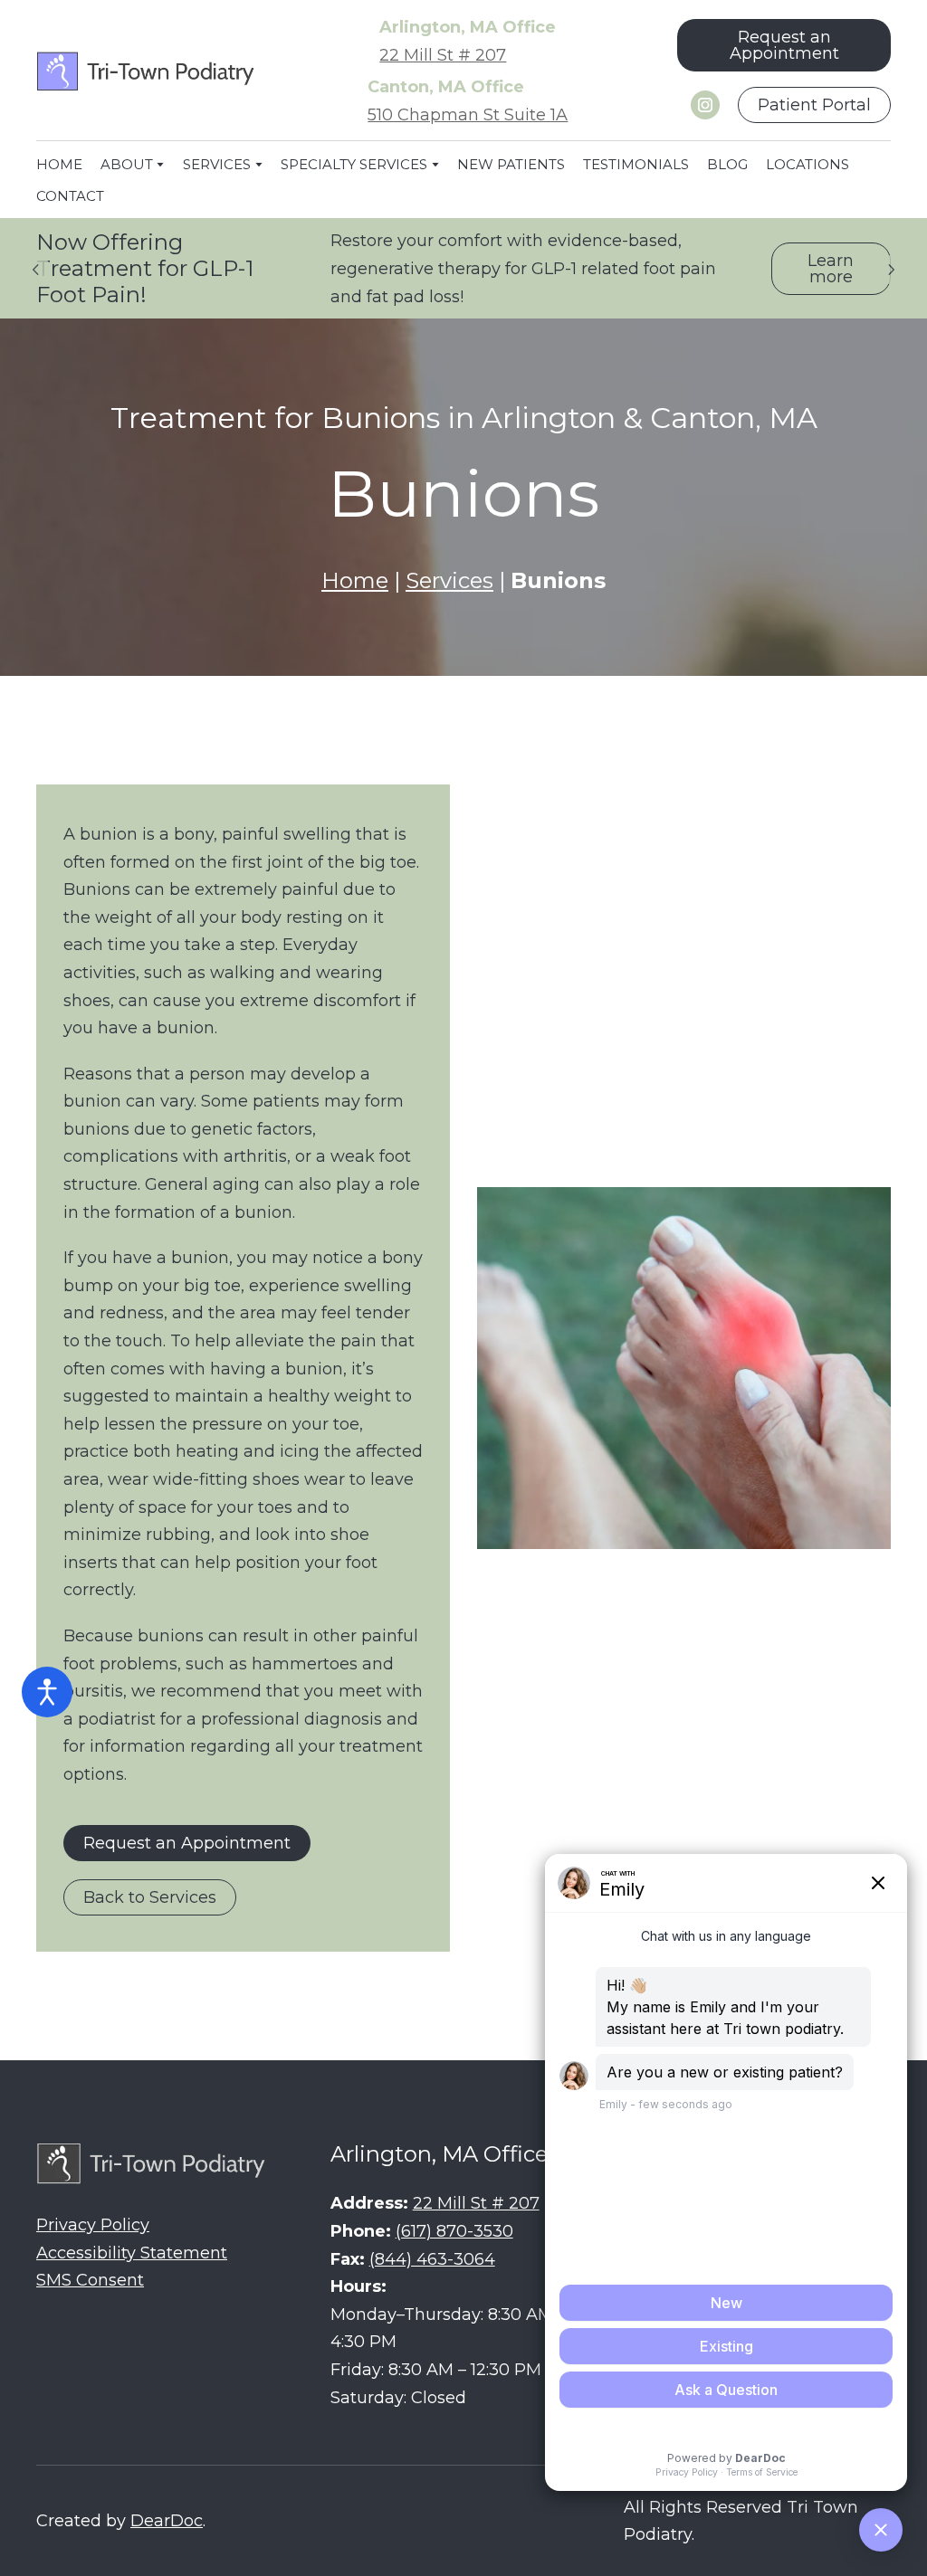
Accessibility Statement (132, 2253)
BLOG (727, 164)
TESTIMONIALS (636, 164)
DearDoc (167, 2521)
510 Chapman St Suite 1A (468, 115)
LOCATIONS (808, 164)
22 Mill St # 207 (443, 55)
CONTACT (70, 196)
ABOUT (127, 164)
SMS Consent (90, 2280)
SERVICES (217, 164)
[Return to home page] (148, 71)
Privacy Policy (93, 2225)
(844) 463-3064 (432, 2259)
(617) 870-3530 (454, 2231)
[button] (784, 45)
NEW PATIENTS (511, 164)
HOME (59, 164)
